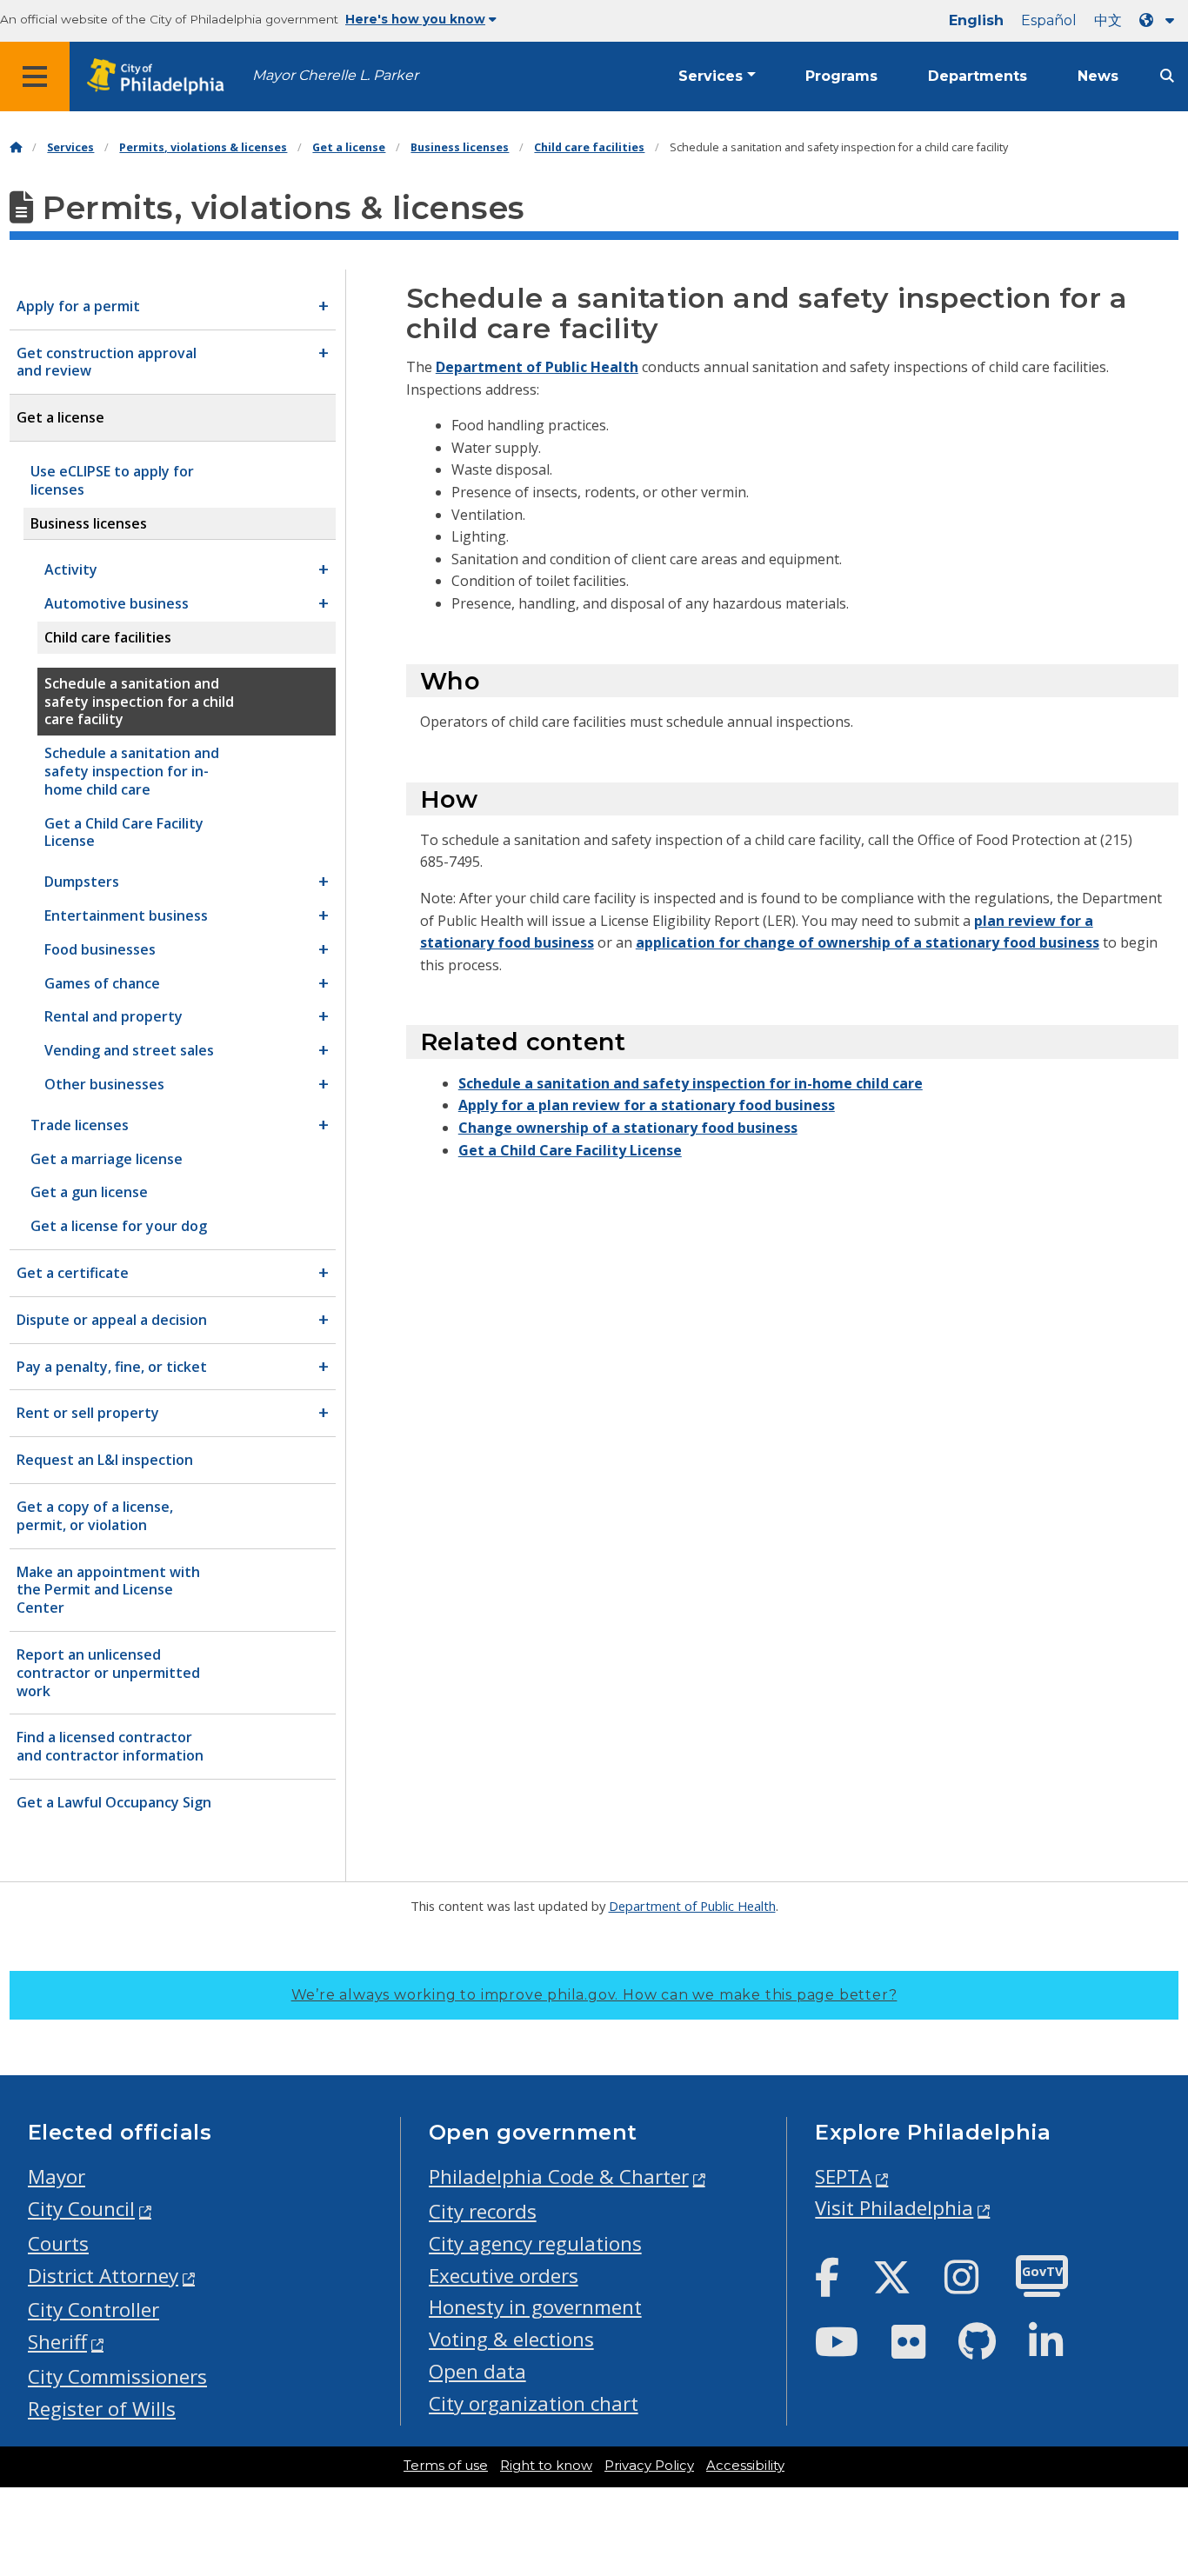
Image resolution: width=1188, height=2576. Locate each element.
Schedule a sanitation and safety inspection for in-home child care (691, 1083)
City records (483, 2211)
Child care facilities (589, 147)
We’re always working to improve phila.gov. (594, 1995)
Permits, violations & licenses (203, 147)
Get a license (349, 147)
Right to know (546, 2466)
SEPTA (843, 2177)
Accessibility (745, 2466)
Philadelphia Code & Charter (559, 2177)
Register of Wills (102, 2409)
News (1098, 76)
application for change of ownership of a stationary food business (868, 942)
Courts (58, 2243)
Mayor (57, 2177)
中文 (1108, 20)
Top (1150, 2437)
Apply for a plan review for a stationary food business (647, 1105)
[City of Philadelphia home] (161, 77)
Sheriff (57, 2342)
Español (1049, 20)
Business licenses (460, 147)
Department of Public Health (537, 367)
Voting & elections (511, 2339)
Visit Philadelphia (894, 2208)
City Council (81, 2209)
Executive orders (504, 2276)
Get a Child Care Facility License (570, 1150)
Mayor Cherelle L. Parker (335, 75)
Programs (841, 76)
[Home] (16, 147)
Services (711, 76)
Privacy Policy (649, 2466)
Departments (978, 76)
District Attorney (103, 2276)
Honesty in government (535, 2307)
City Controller (93, 2310)
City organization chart (534, 2403)
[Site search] (1167, 76)
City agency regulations (535, 2243)
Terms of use (446, 2466)
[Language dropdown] (1160, 20)
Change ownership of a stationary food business (628, 1128)
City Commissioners (117, 2376)
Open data (477, 2371)
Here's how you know (415, 19)
